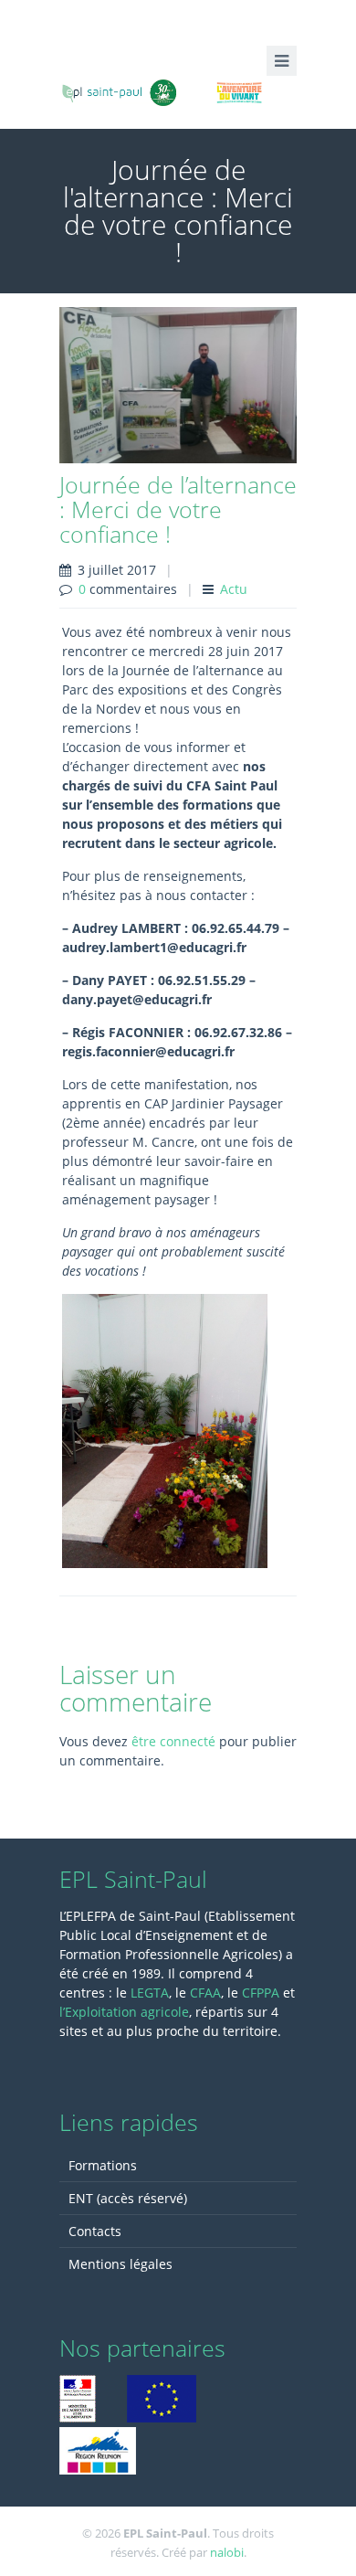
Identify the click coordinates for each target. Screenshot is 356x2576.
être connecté (173, 1741)
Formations (103, 2165)
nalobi (227, 2552)
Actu (234, 589)
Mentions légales (120, 2264)
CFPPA (262, 1993)
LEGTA (150, 1993)
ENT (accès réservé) (128, 2198)
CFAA (205, 1993)
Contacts (95, 2231)
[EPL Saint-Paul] (178, 90)
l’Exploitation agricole (124, 2012)
